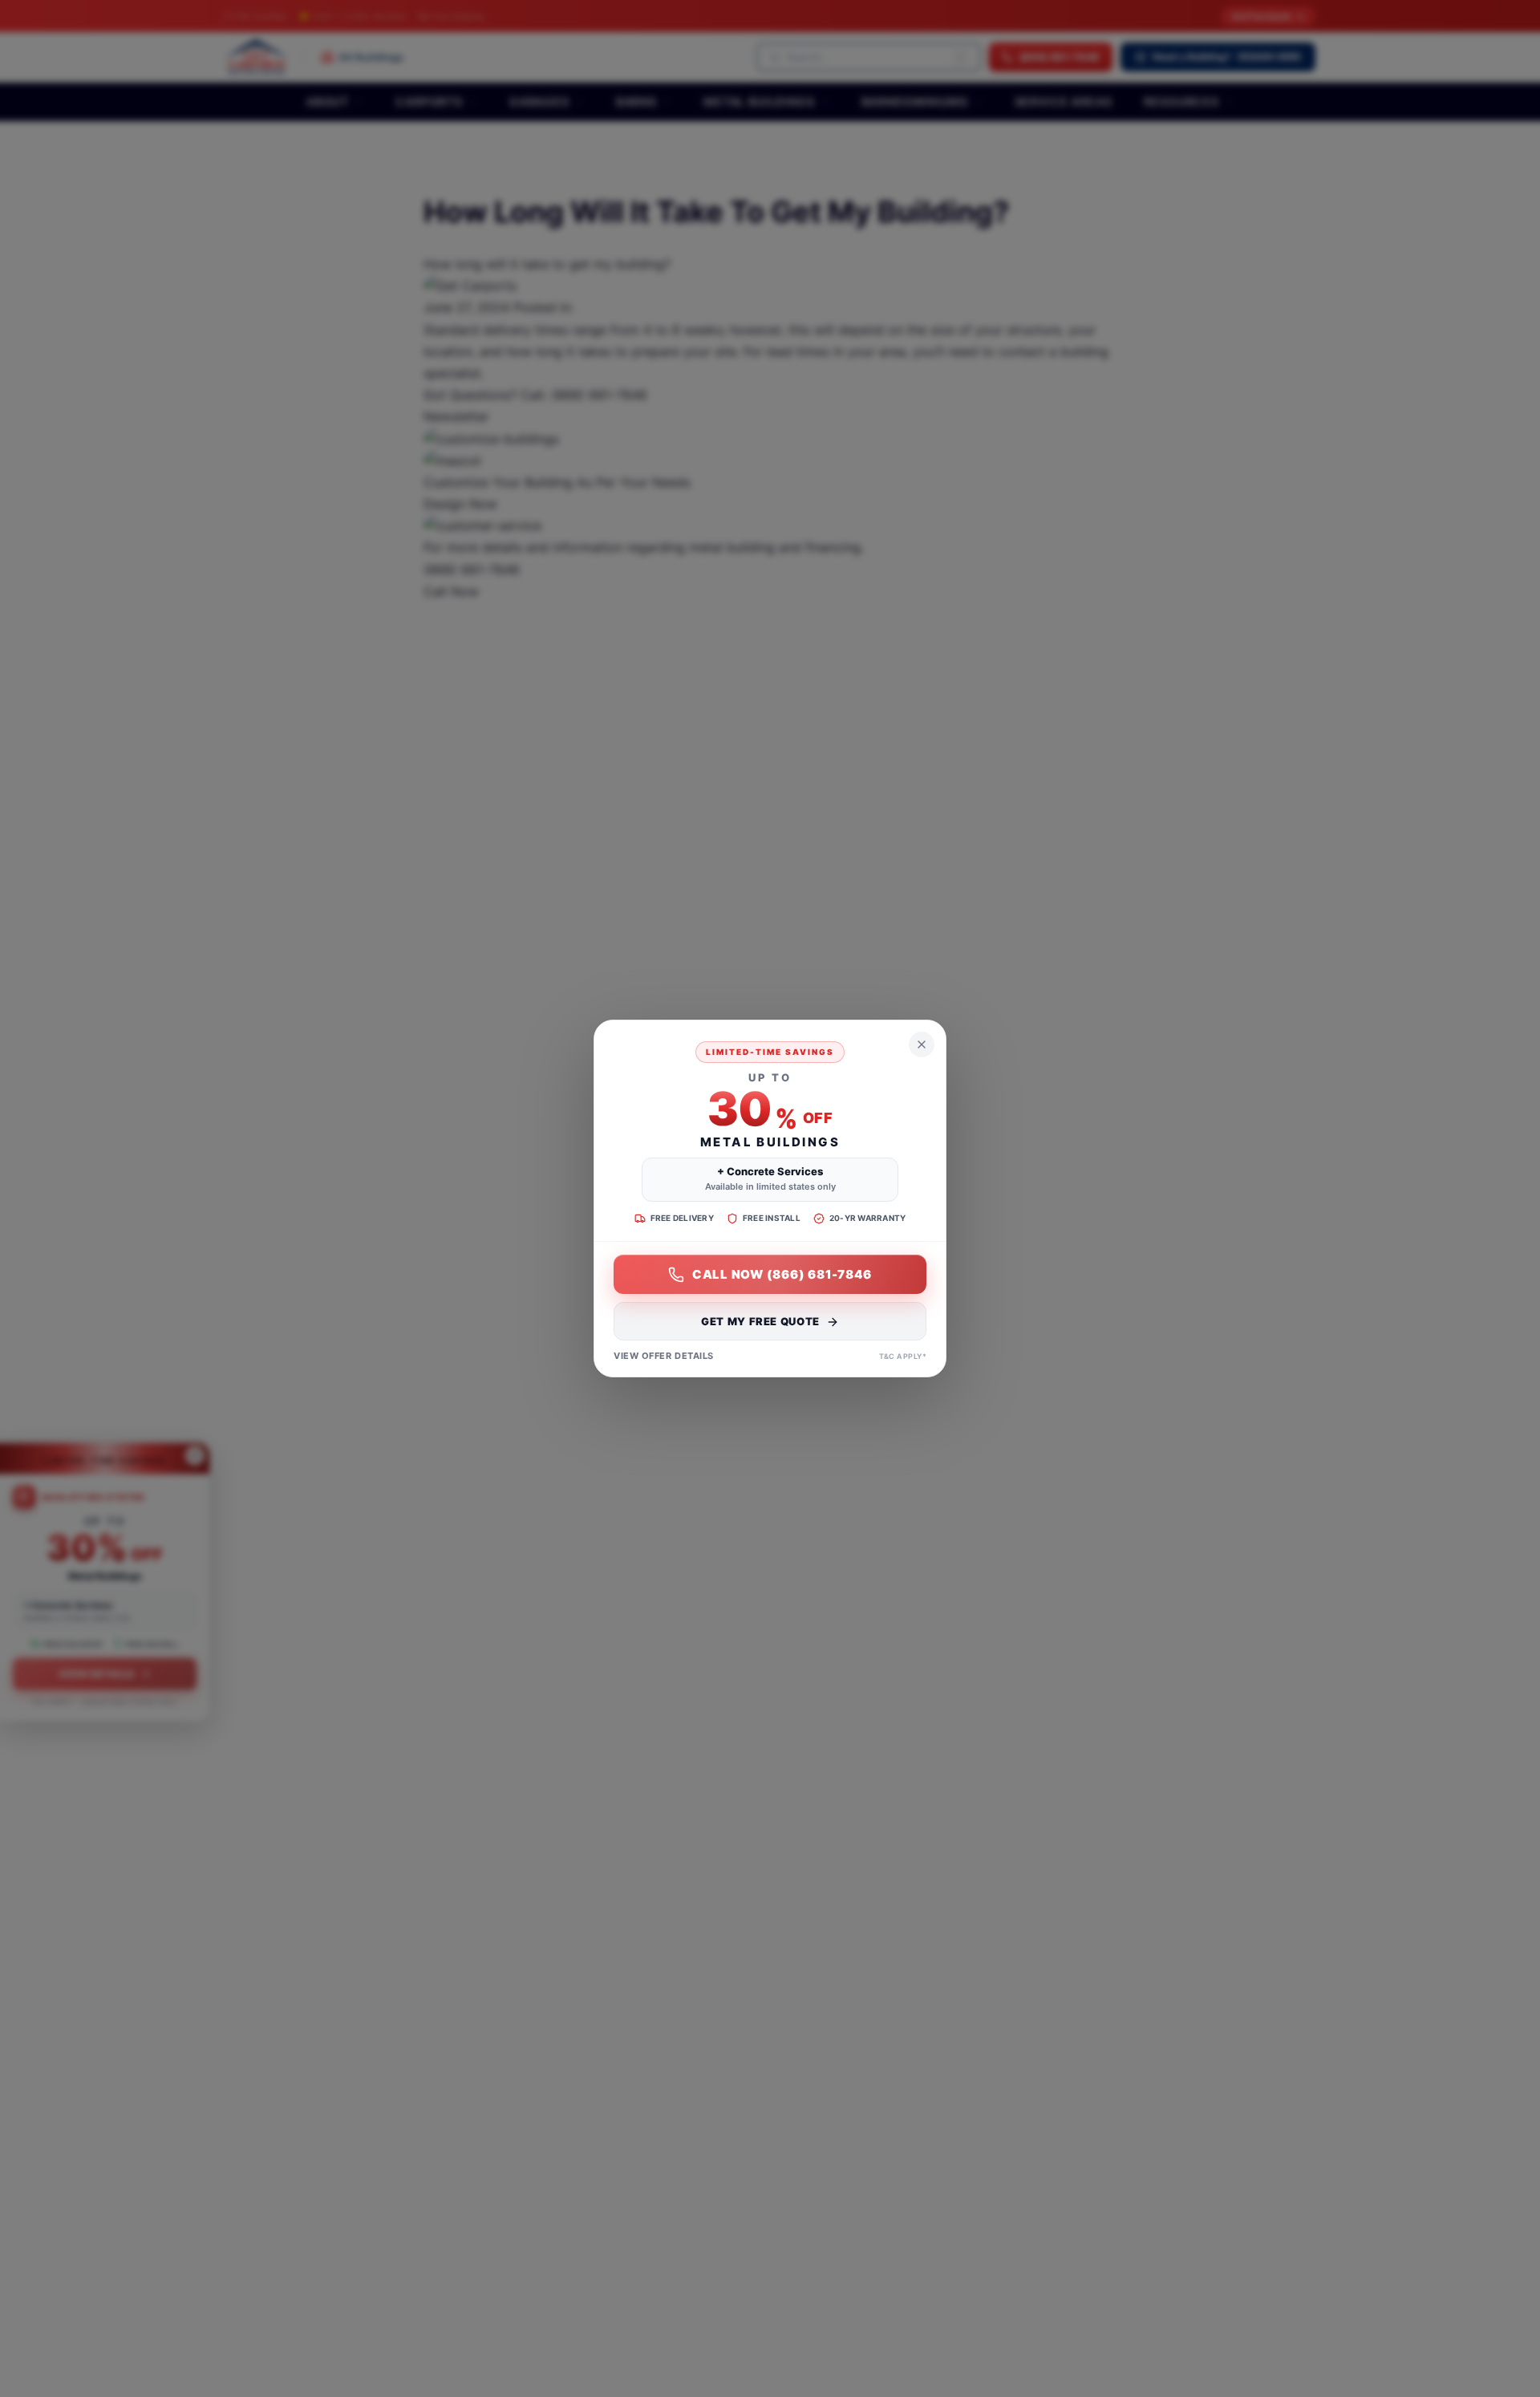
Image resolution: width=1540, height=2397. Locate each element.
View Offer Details (664, 1357)
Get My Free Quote (760, 1322)
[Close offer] (922, 1044)
